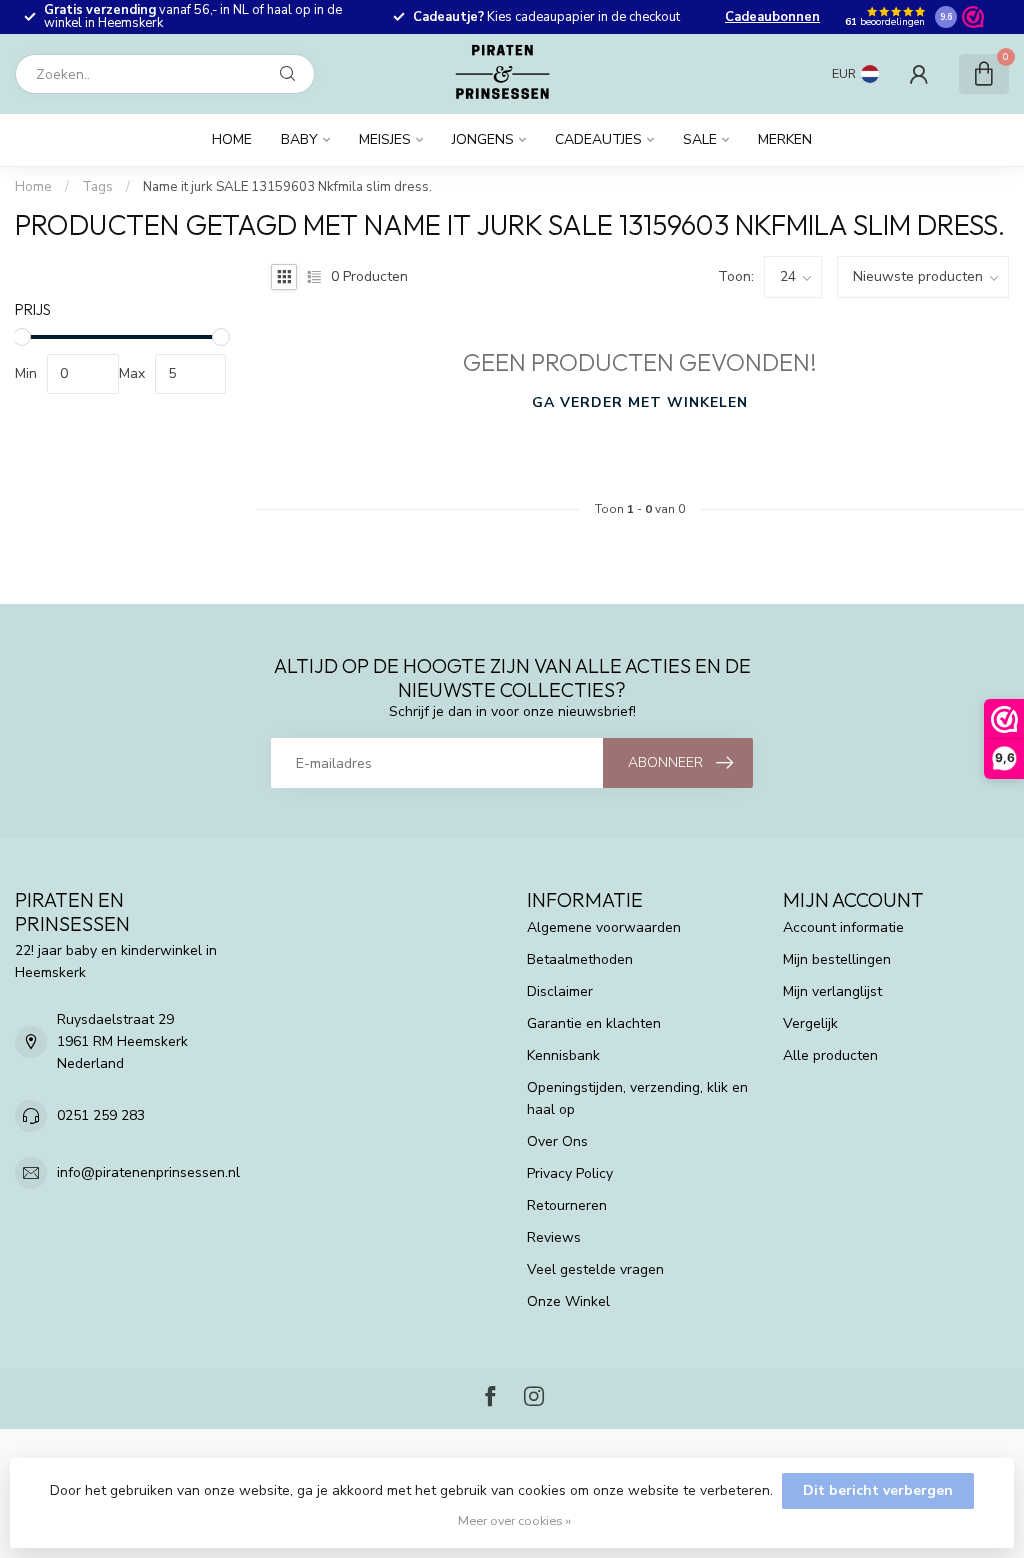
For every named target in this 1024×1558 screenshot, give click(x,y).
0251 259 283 (101, 1115)
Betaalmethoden (580, 959)
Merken (785, 139)
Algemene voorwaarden (604, 927)
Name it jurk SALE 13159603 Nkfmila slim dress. (287, 187)
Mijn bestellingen (837, 959)
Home (232, 139)
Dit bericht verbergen (878, 1490)
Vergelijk (810, 1023)
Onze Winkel (568, 1301)
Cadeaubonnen (772, 17)
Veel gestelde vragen (595, 1269)
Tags (97, 187)
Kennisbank (563, 1055)
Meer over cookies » (514, 1520)
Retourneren (567, 1205)
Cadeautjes (598, 139)
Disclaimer (560, 991)
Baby (299, 139)
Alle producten (830, 1055)
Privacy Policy (570, 1173)
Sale (700, 139)
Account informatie (843, 927)
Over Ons (557, 1141)
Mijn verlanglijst (832, 991)
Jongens (483, 139)
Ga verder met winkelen (640, 402)
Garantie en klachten (594, 1023)
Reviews (554, 1237)
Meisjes (385, 139)
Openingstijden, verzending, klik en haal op (637, 1098)
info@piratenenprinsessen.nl (148, 1172)
